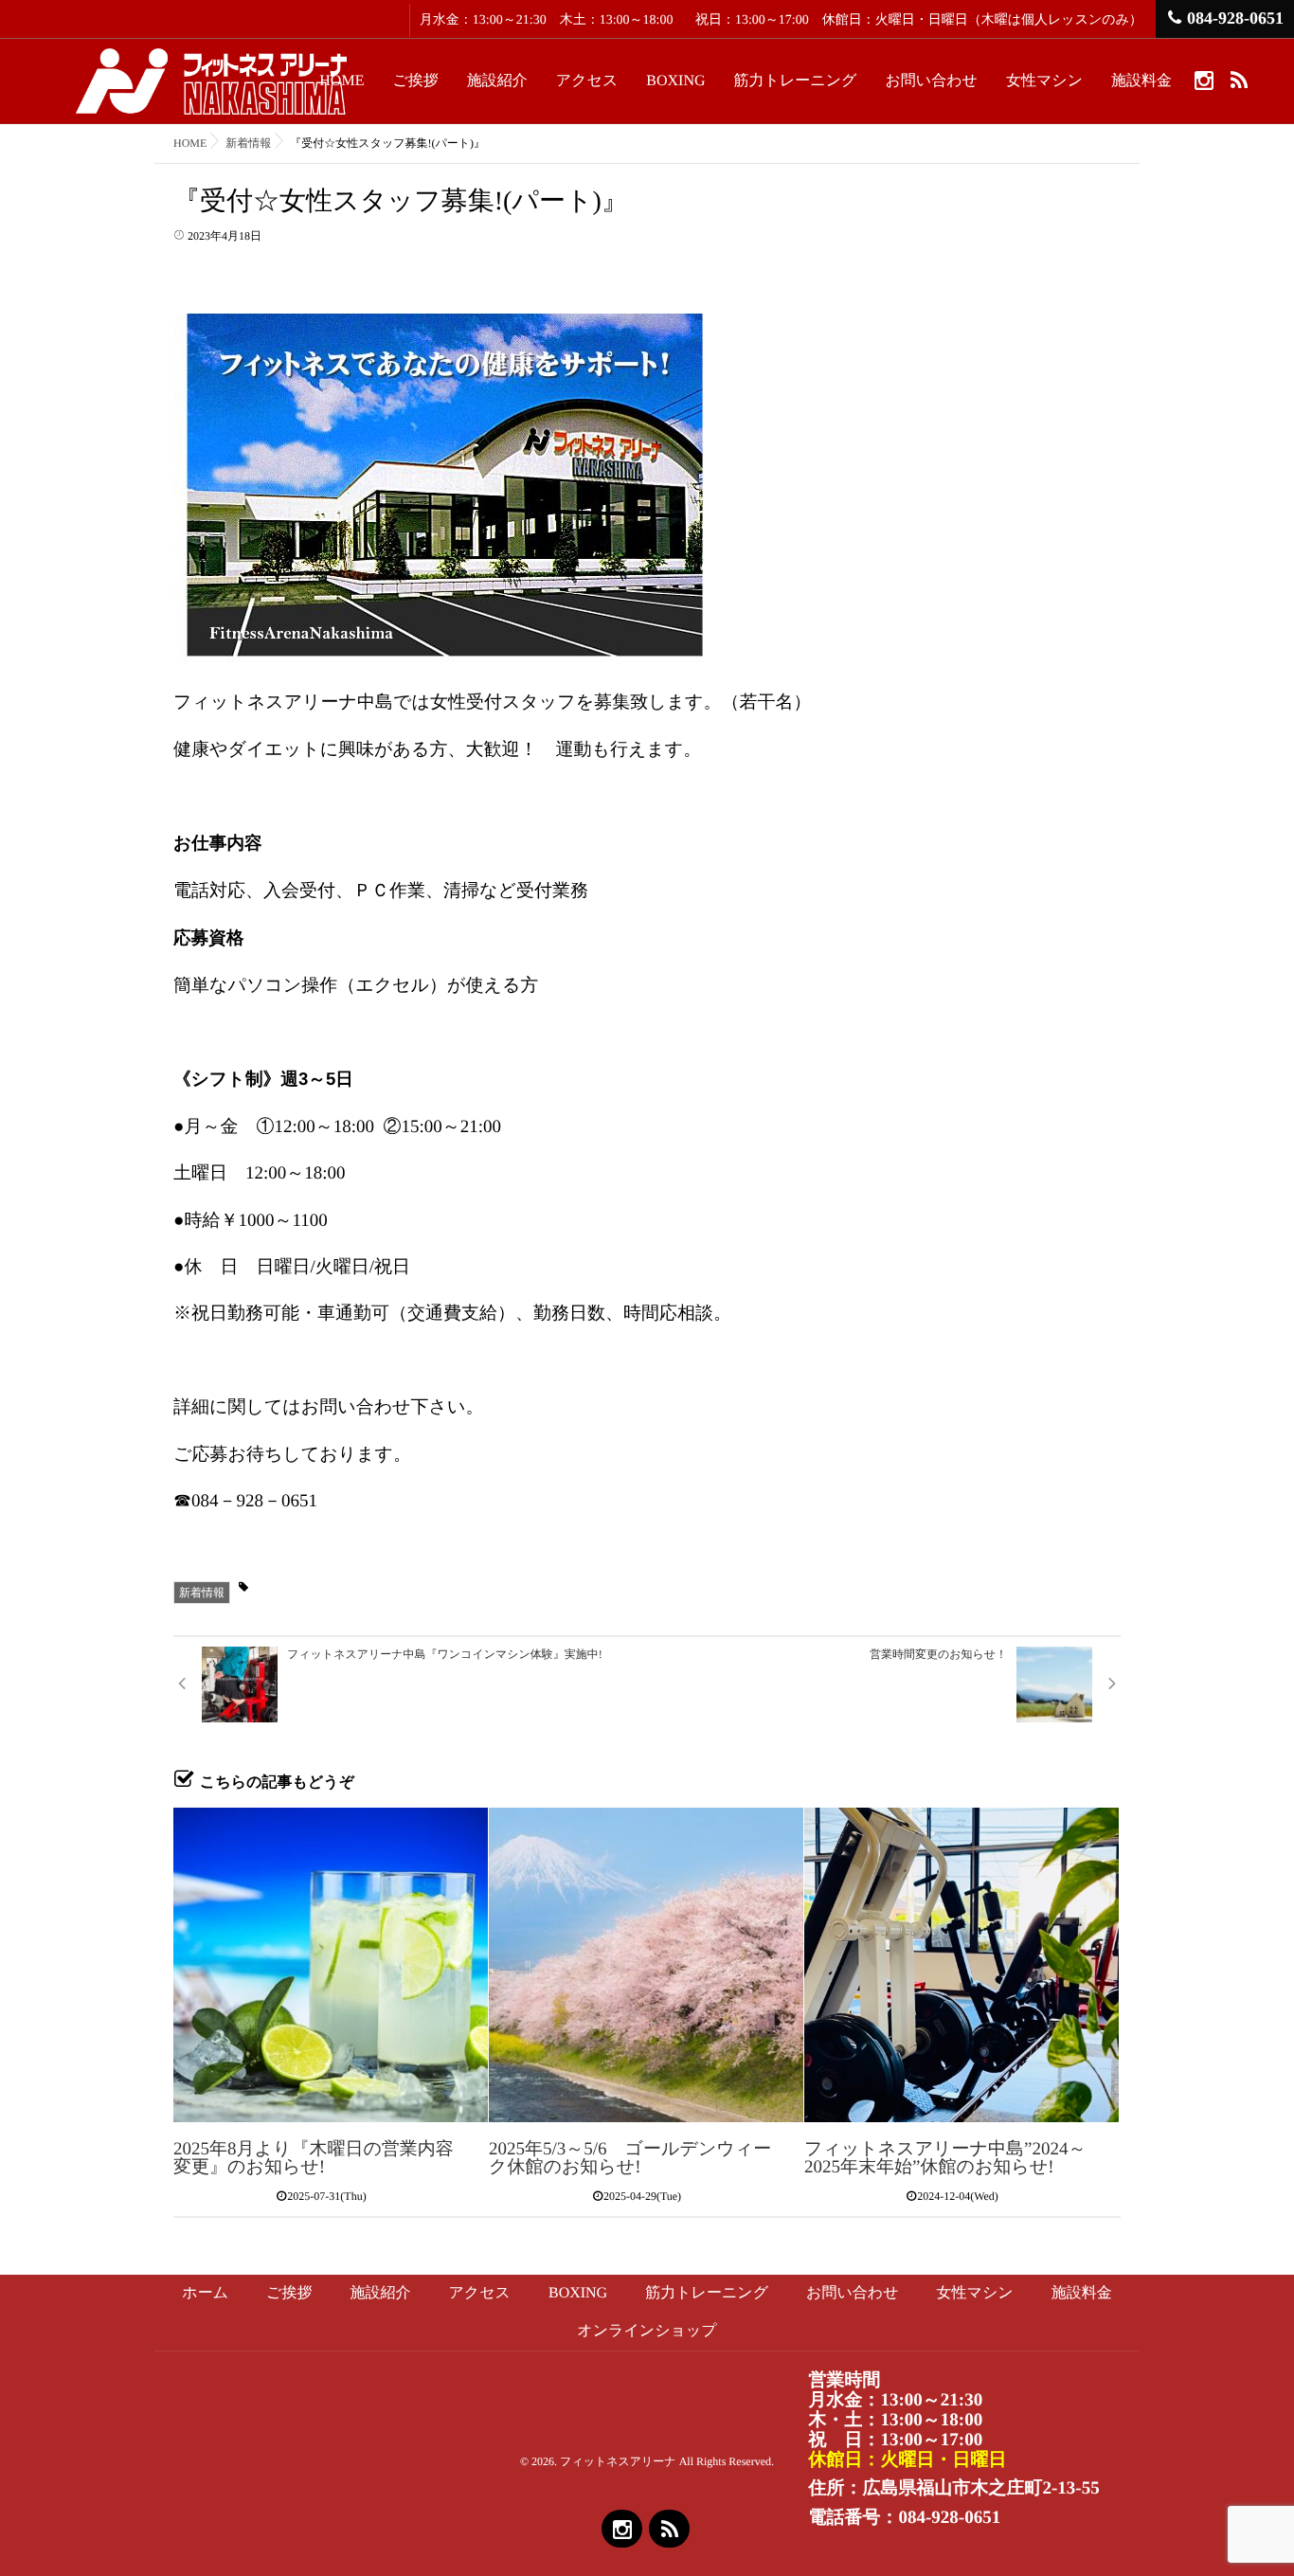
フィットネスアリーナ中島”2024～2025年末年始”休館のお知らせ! (945, 2158)
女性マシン (1044, 81)
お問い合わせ (931, 81)
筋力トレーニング (796, 81)
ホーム (205, 2293)
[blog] (1239, 80)
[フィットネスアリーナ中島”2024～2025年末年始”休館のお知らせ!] (962, 1965)
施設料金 (1141, 81)
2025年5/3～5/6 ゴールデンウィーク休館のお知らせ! (630, 2158)
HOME (341, 81)
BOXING (675, 81)
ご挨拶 (415, 81)
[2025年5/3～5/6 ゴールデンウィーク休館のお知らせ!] (646, 1965)
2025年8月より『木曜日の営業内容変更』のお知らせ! (314, 2158)
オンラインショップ (647, 2331)
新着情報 (202, 1593)
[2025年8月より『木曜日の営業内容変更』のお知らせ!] (331, 1965)
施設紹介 (497, 81)
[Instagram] (1204, 80)
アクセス (587, 81)
